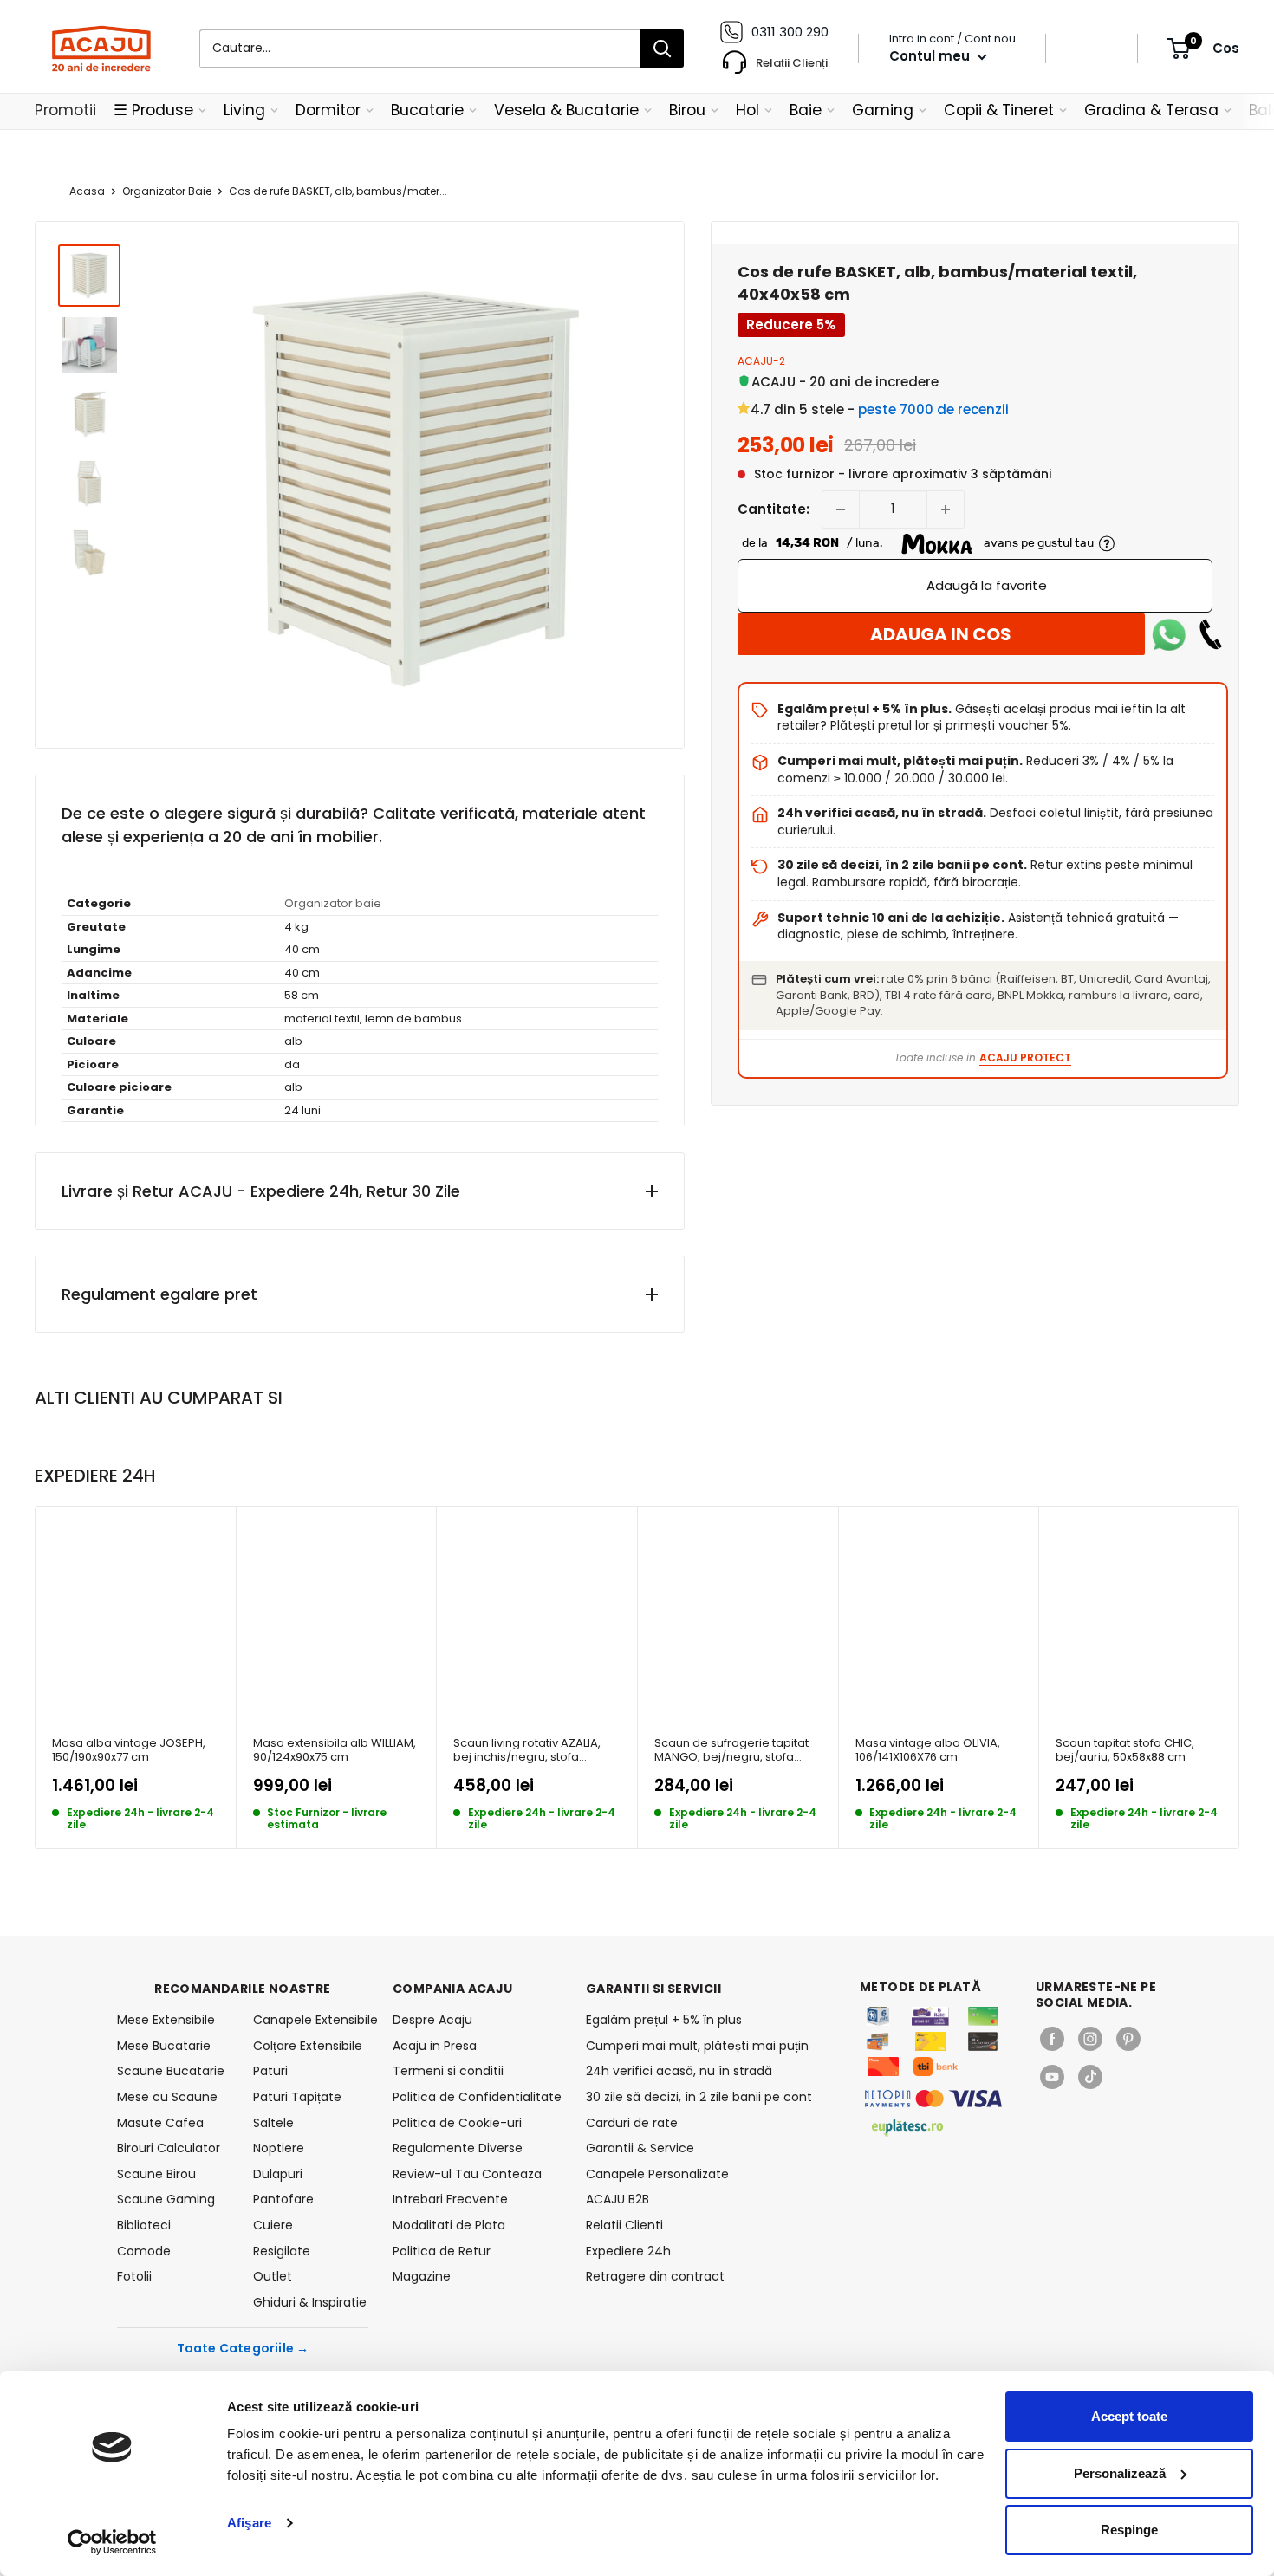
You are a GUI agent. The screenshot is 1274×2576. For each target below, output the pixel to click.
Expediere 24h (628, 2251)
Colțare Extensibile (308, 2046)
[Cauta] (662, 49)
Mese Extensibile (166, 2020)
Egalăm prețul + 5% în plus (664, 2020)
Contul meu (931, 56)
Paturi (270, 2071)
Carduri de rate (632, 2123)
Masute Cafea (160, 2123)
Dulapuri (278, 2174)
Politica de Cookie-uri (457, 2123)
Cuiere (273, 2225)
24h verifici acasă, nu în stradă (679, 2071)
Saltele (273, 2123)
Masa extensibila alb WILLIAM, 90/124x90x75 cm (335, 1751)
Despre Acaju (432, 2020)
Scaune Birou (156, 2174)
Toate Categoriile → (243, 2348)
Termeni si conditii (448, 2071)
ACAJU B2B (617, 2199)
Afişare (249, 2523)
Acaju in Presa (435, 2046)
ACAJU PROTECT (1025, 1058)
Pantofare (283, 2199)
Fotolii (134, 2276)
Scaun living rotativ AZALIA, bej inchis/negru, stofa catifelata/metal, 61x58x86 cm (527, 1751)
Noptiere (279, 2148)
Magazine (422, 2276)
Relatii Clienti (624, 2225)
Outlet (273, 2276)
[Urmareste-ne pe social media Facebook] (1052, 2039)
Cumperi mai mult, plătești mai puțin (697, 2046)
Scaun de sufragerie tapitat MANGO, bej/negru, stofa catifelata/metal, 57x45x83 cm (731, 1751)
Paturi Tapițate (297, 2097)
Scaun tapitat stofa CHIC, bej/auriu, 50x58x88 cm (1125, 1751)
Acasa (87, 191)
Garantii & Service (640, 2148)
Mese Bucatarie (164, 2046)
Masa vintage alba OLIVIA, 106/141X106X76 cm (928, 1751)
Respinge (1129, 2530)
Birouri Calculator (169, 2148)
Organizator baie (333, 903)
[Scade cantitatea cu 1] (841, 509)
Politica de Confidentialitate (477, 2097)
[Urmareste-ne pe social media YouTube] (1052, 2077)
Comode (144, 2251)
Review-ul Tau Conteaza (467, 2174)
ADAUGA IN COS (941, 634)
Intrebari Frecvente (450, 2199)
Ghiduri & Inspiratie (310, 2302)
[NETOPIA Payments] (933, 2099)
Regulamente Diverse (458, 2148)
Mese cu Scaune (167, 2097)
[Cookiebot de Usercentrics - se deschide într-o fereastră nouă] (112, 2542)
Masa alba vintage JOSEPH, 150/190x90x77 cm (129, 1751)
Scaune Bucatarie (171, 2071)
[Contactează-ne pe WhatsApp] (1169, 634)
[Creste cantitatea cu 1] (946, 509)
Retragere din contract (655, 2276)
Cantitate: (773, 509)
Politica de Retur (442, 2251)
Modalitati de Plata (449, 2225)
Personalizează (1120, 2473)
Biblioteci (144, 2225)
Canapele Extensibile (311, 2020)
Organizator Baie (167, 191)
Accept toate (1129, 2416)
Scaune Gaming (166, 2199)
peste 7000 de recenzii (933, 409)
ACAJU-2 (761, 361)
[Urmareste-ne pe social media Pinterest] (1128, 2039)
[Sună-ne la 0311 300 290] (1211, 634)
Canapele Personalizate (657, 2174)
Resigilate (282, 2251)
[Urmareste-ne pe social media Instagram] (1090, 2039)
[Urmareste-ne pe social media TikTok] (1090, 2077)
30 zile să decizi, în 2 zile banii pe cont (699, 2097)
